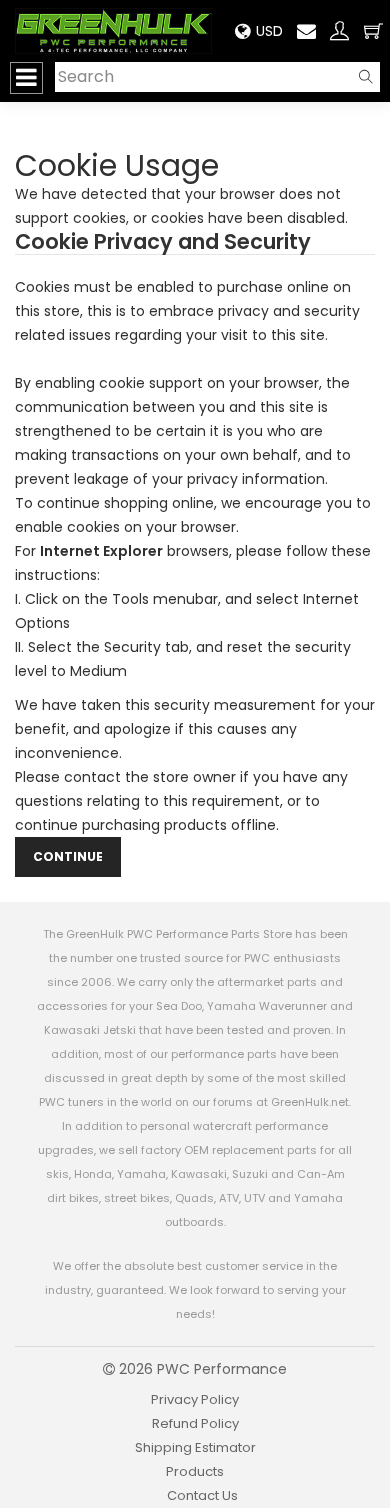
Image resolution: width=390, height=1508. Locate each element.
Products (195, 1471)
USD (269, 31)
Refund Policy (195, 1423)
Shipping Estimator (195, 1447)
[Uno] (114, 31)
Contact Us (202, 1495)
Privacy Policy (195, 1399)
